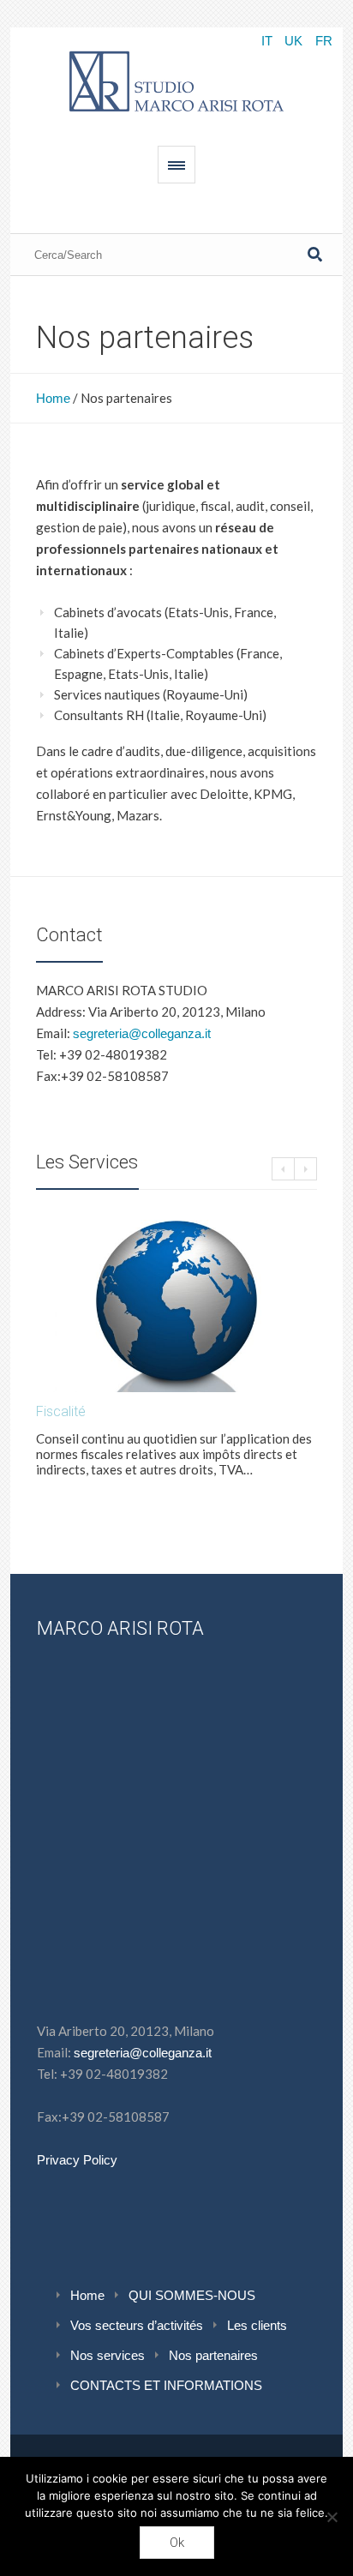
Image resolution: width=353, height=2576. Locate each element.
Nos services (108, 2355)
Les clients (257, 2325)
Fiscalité (61, 1411)
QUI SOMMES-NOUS (192, 2295)
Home (53, 398)
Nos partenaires (213, 2355)
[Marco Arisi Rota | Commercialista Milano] (176, 78)
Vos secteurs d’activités (137, 2325)
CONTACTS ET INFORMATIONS (166, 2385)
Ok (177, 2543)
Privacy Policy (77, 2160)
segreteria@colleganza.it (142, 1033)
